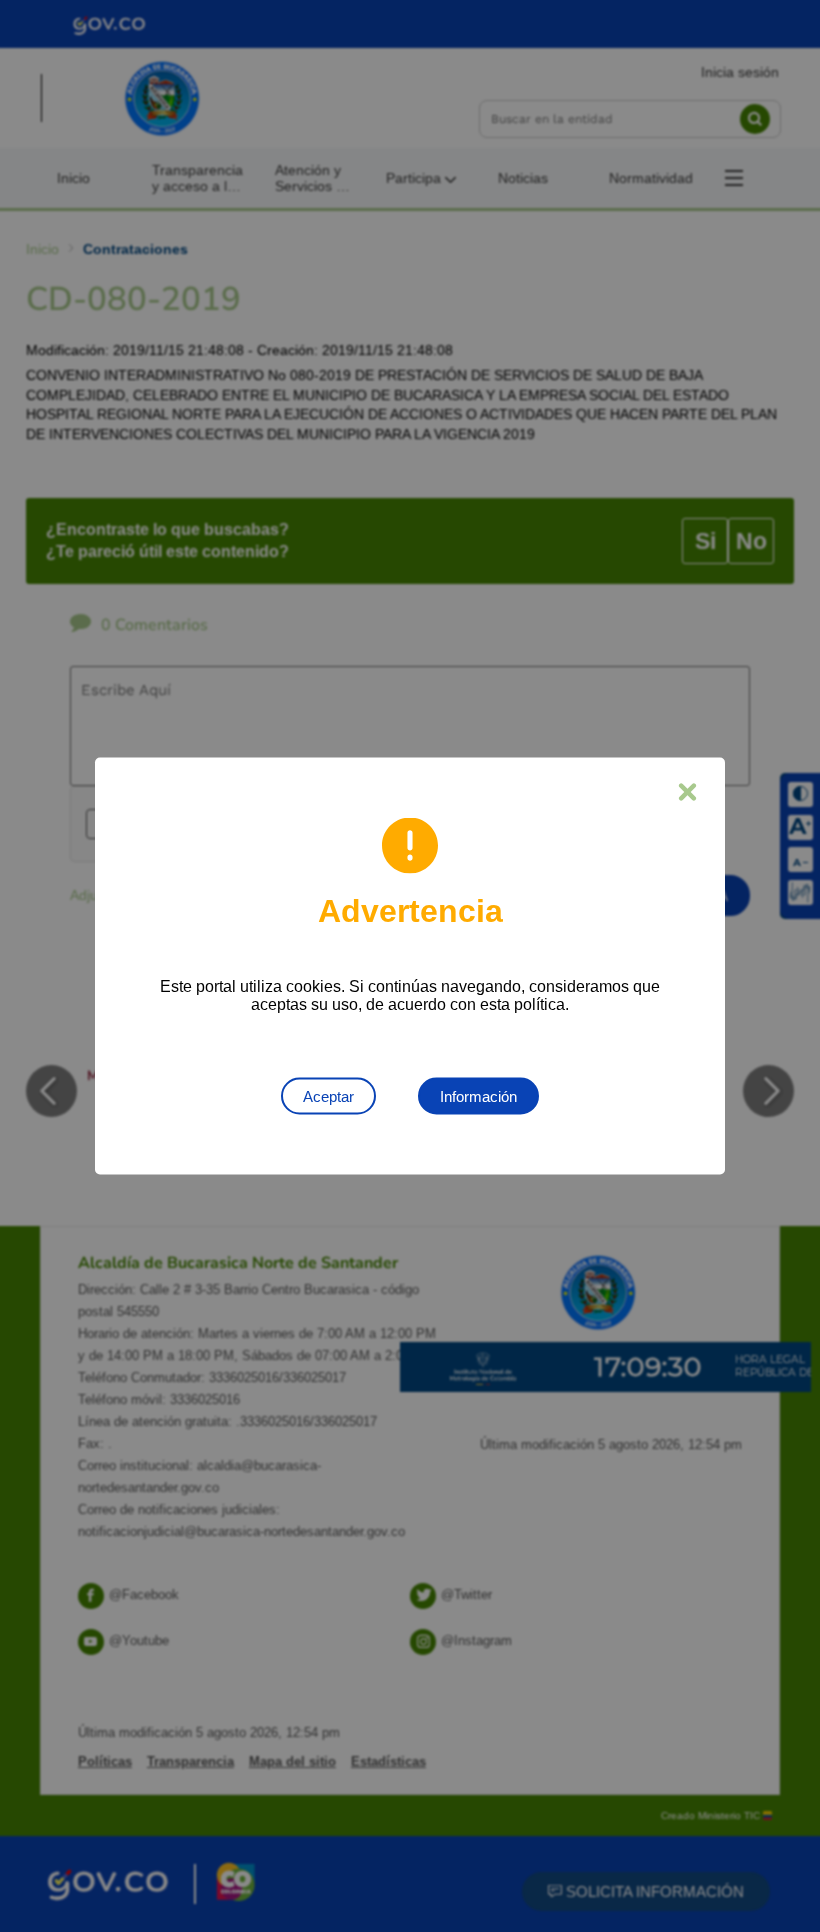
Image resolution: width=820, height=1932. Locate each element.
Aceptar (328, 1096)
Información (478, 1096)
